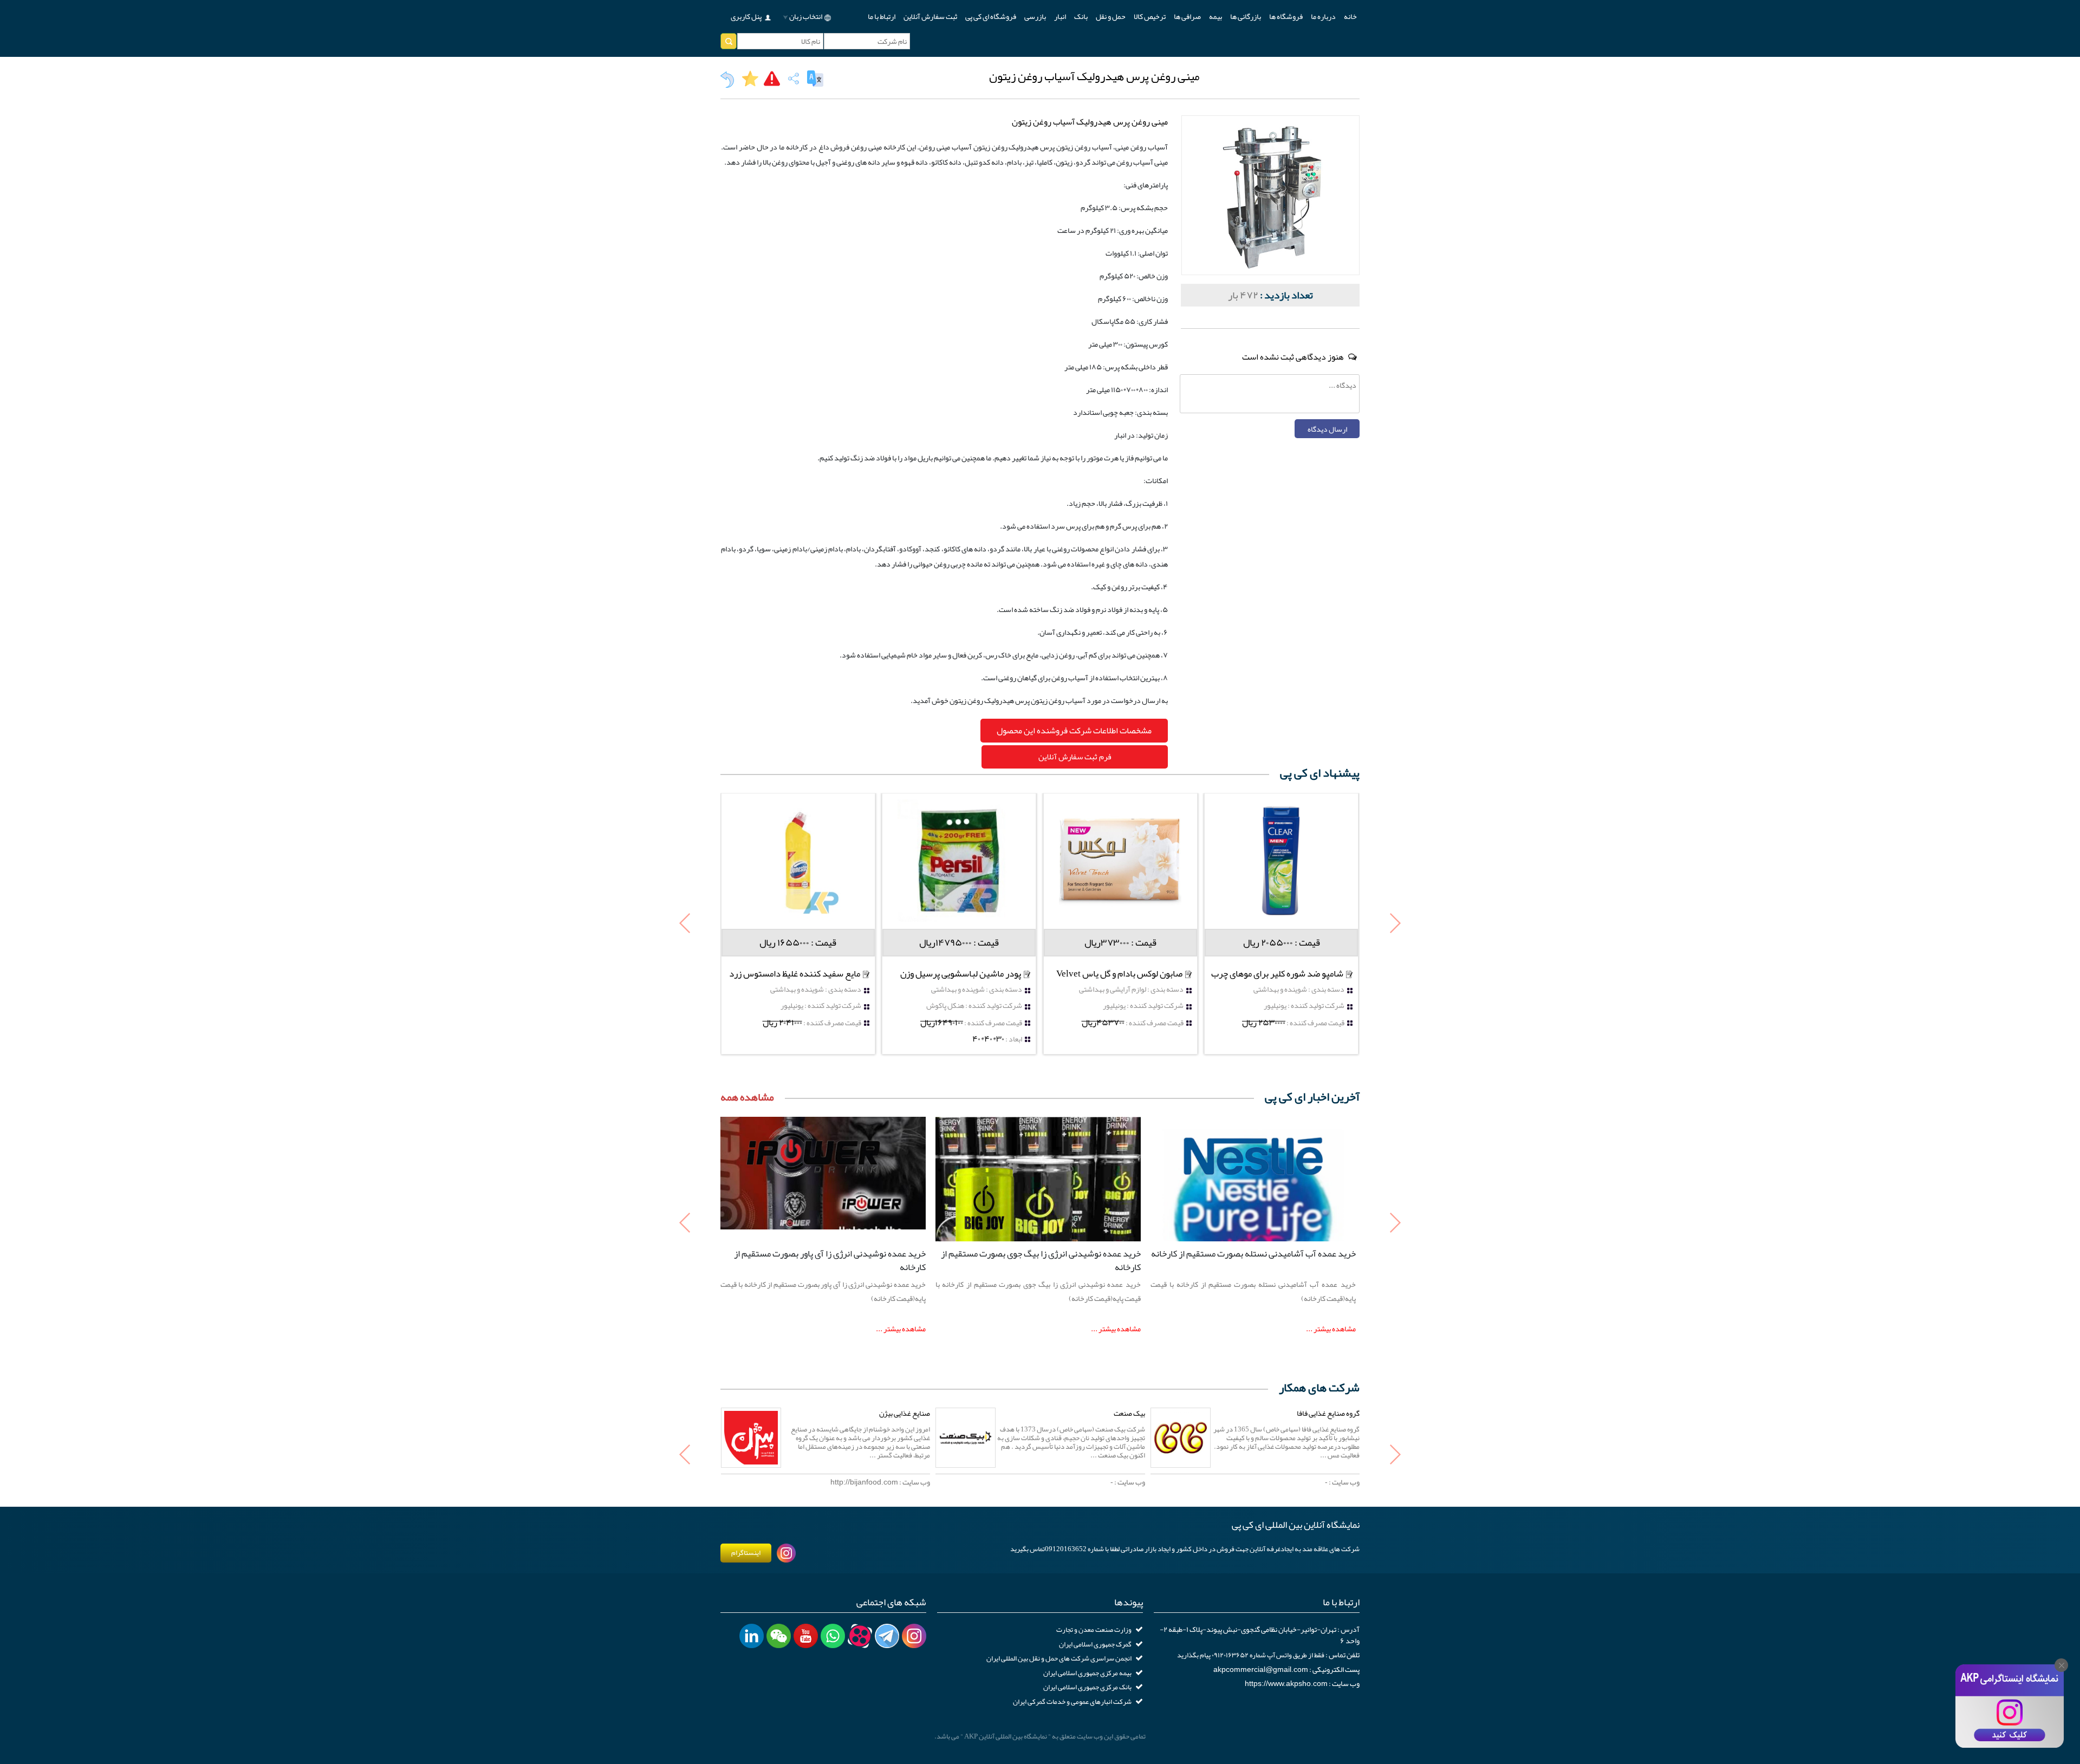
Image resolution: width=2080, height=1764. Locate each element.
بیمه (1215, 16)
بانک (1081, 16)
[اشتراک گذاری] (794, 79)
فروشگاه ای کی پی (991, 16)
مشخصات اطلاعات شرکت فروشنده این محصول (1074, 731)
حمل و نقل (1111, 16)
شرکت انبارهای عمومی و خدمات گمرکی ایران (1072, 1702)
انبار (1060, 16)
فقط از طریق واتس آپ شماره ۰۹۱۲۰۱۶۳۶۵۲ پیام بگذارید (1251, 1655)
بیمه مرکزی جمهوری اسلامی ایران (1087, 1673)
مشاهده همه (747, 1097)
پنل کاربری (746, 16)
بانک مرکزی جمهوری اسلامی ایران (1087, 1687)
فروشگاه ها (1286, 16)
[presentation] (685, 924)
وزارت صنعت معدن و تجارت (1094, 1630)
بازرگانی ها (1246, 16)
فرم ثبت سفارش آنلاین (1075, 757)
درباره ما (1323, 16)
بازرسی (1035, 16)
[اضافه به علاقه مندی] (750, 79)
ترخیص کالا (1150, 16)
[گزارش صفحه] (772, 79)
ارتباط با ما (882, 16)
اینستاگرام (746, 1553)
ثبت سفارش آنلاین (930, 16)
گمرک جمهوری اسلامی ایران (1095, 1644)
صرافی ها (1187, 16)
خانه (1350, 16)
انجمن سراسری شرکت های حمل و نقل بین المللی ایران (1059, 1658)
